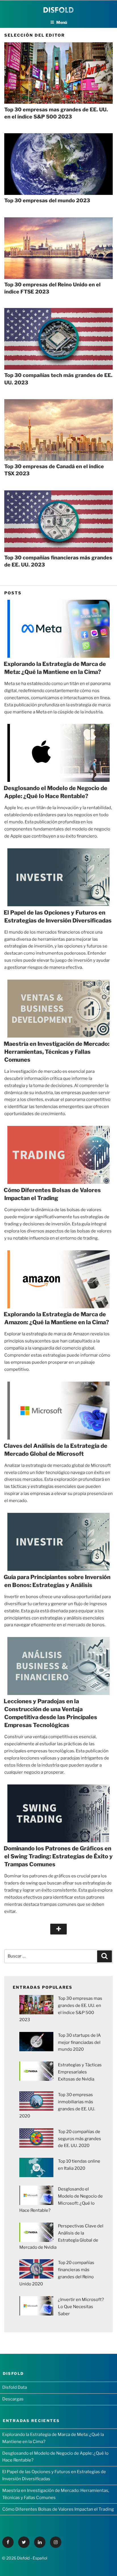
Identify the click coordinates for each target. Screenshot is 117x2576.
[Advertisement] (58, 1993)
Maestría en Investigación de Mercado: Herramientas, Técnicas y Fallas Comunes (57, 1052)
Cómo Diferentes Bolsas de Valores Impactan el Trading (58, 2509)
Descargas (13, 2399)
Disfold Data (15, 2387)
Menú (62, 22)
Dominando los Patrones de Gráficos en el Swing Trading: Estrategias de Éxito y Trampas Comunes (58, 1856)
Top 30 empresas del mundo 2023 (47, 200)
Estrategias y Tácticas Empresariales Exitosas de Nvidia (80, 2072)
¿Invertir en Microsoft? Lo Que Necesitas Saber (81, 2307)
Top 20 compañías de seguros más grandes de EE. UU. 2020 (80, 2139)
